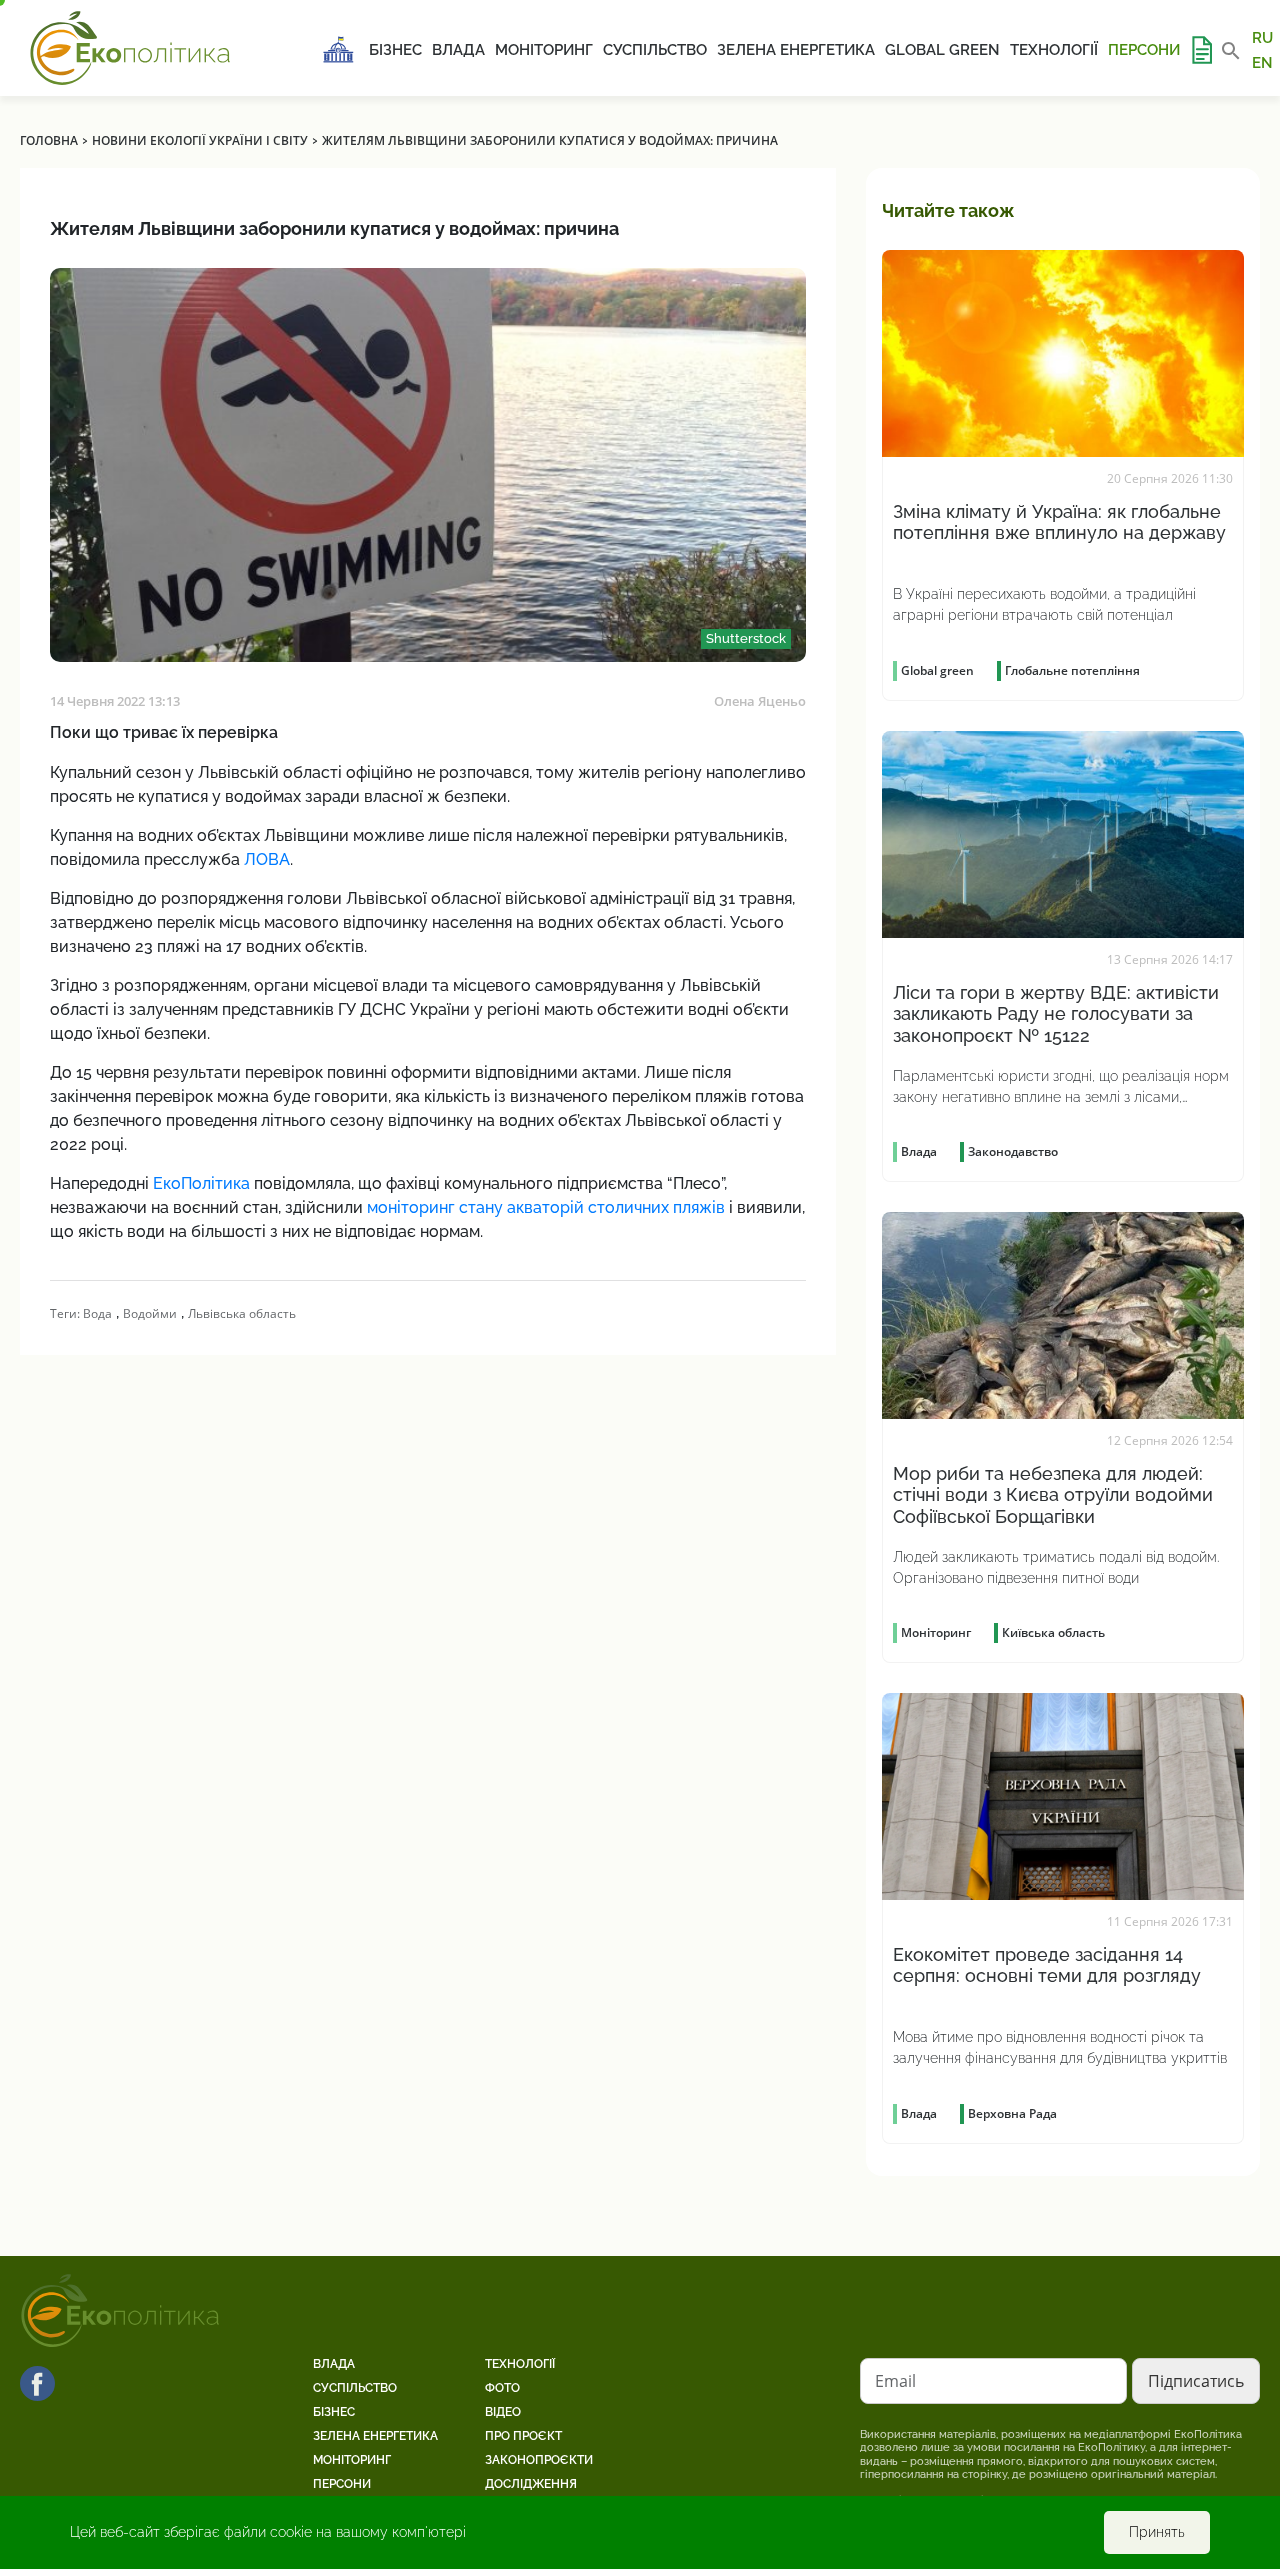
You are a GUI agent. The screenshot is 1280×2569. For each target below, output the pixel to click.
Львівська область (242, 1313)
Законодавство (1013, 1151)
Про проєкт (523, 2436)
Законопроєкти (539, 2460)
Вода (97, 1313)
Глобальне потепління (1072, 670)
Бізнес (395, 50)
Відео (503, 2412)
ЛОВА (267, 859)
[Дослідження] (1201, 50)
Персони (1144, 50)
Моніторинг (544, 50)
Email (895, 2381)
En (1262, 62)
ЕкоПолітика (201, 1183)
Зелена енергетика (796, 50)
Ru (1262, 38)
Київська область (1053, 1632)
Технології (1054, 50)
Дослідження (531, 2484)
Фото (502, 2388)
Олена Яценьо (760, 701)
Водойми (150, 1313)
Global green (942, 50)
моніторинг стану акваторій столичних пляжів (546, 1207)
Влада (458, 50)
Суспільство (655, 50)
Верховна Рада (1012, 2113)
